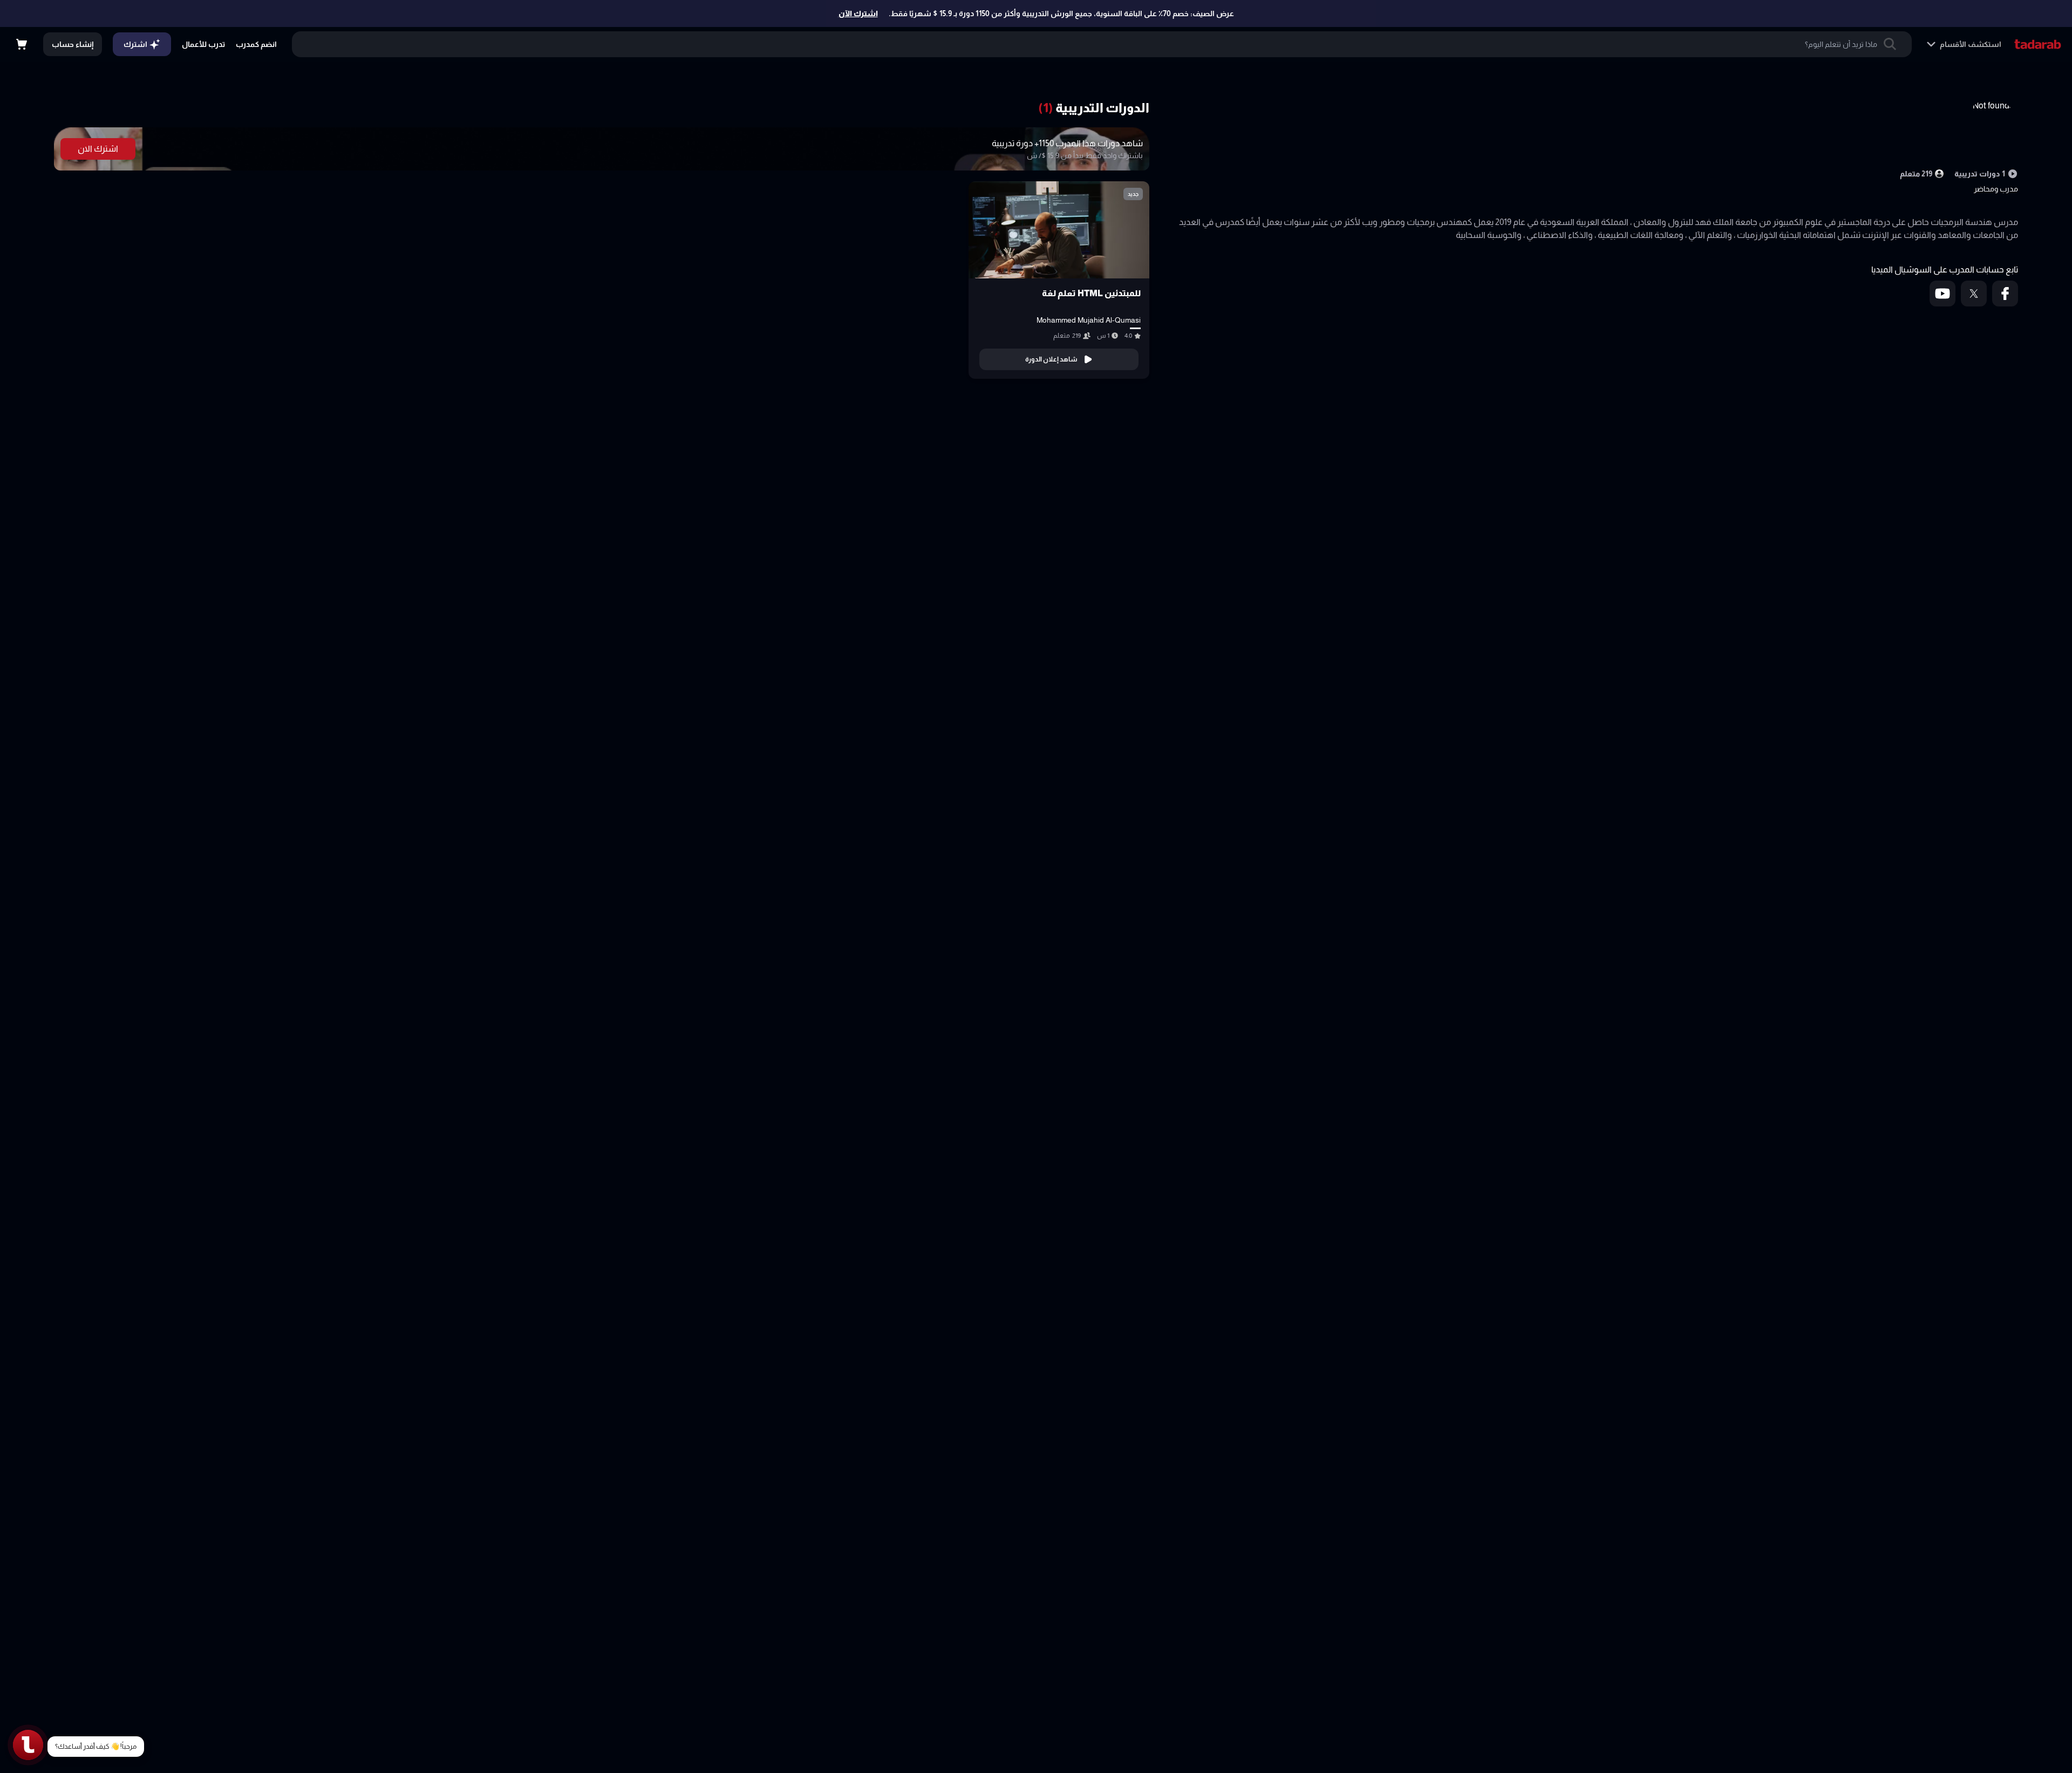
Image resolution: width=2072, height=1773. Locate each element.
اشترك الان (98, 149)
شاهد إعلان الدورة (1051, 359)
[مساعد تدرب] (28, 1745)
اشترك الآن (858, 13)
